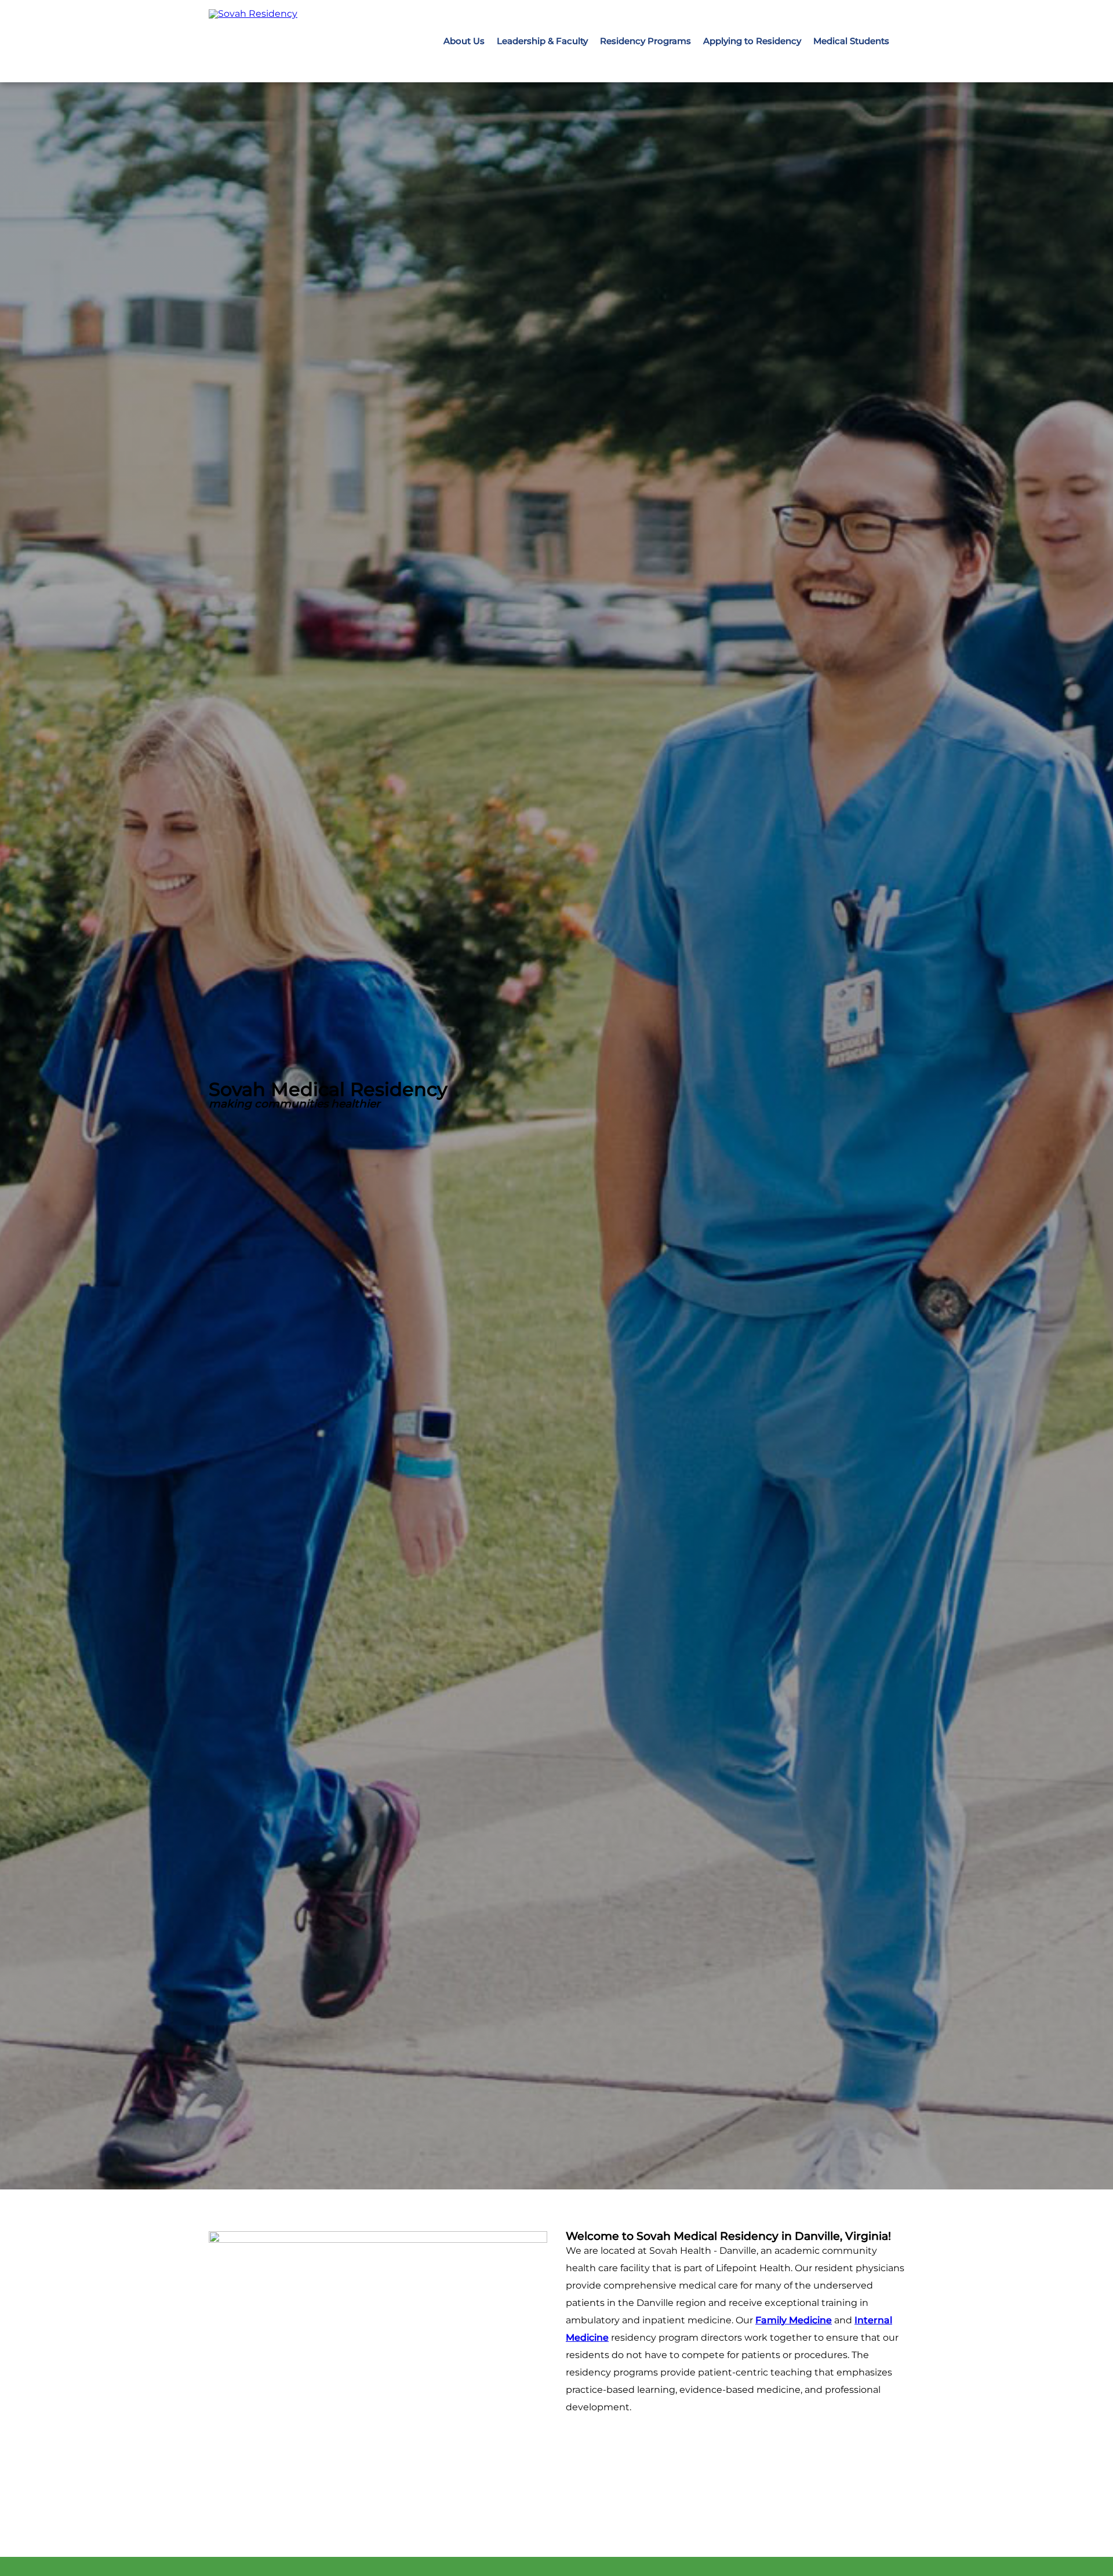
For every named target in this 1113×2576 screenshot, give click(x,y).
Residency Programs (645, 41)
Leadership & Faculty (542, 41)
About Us (464, 41)
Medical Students (851, 41)
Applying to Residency (752, 41)
